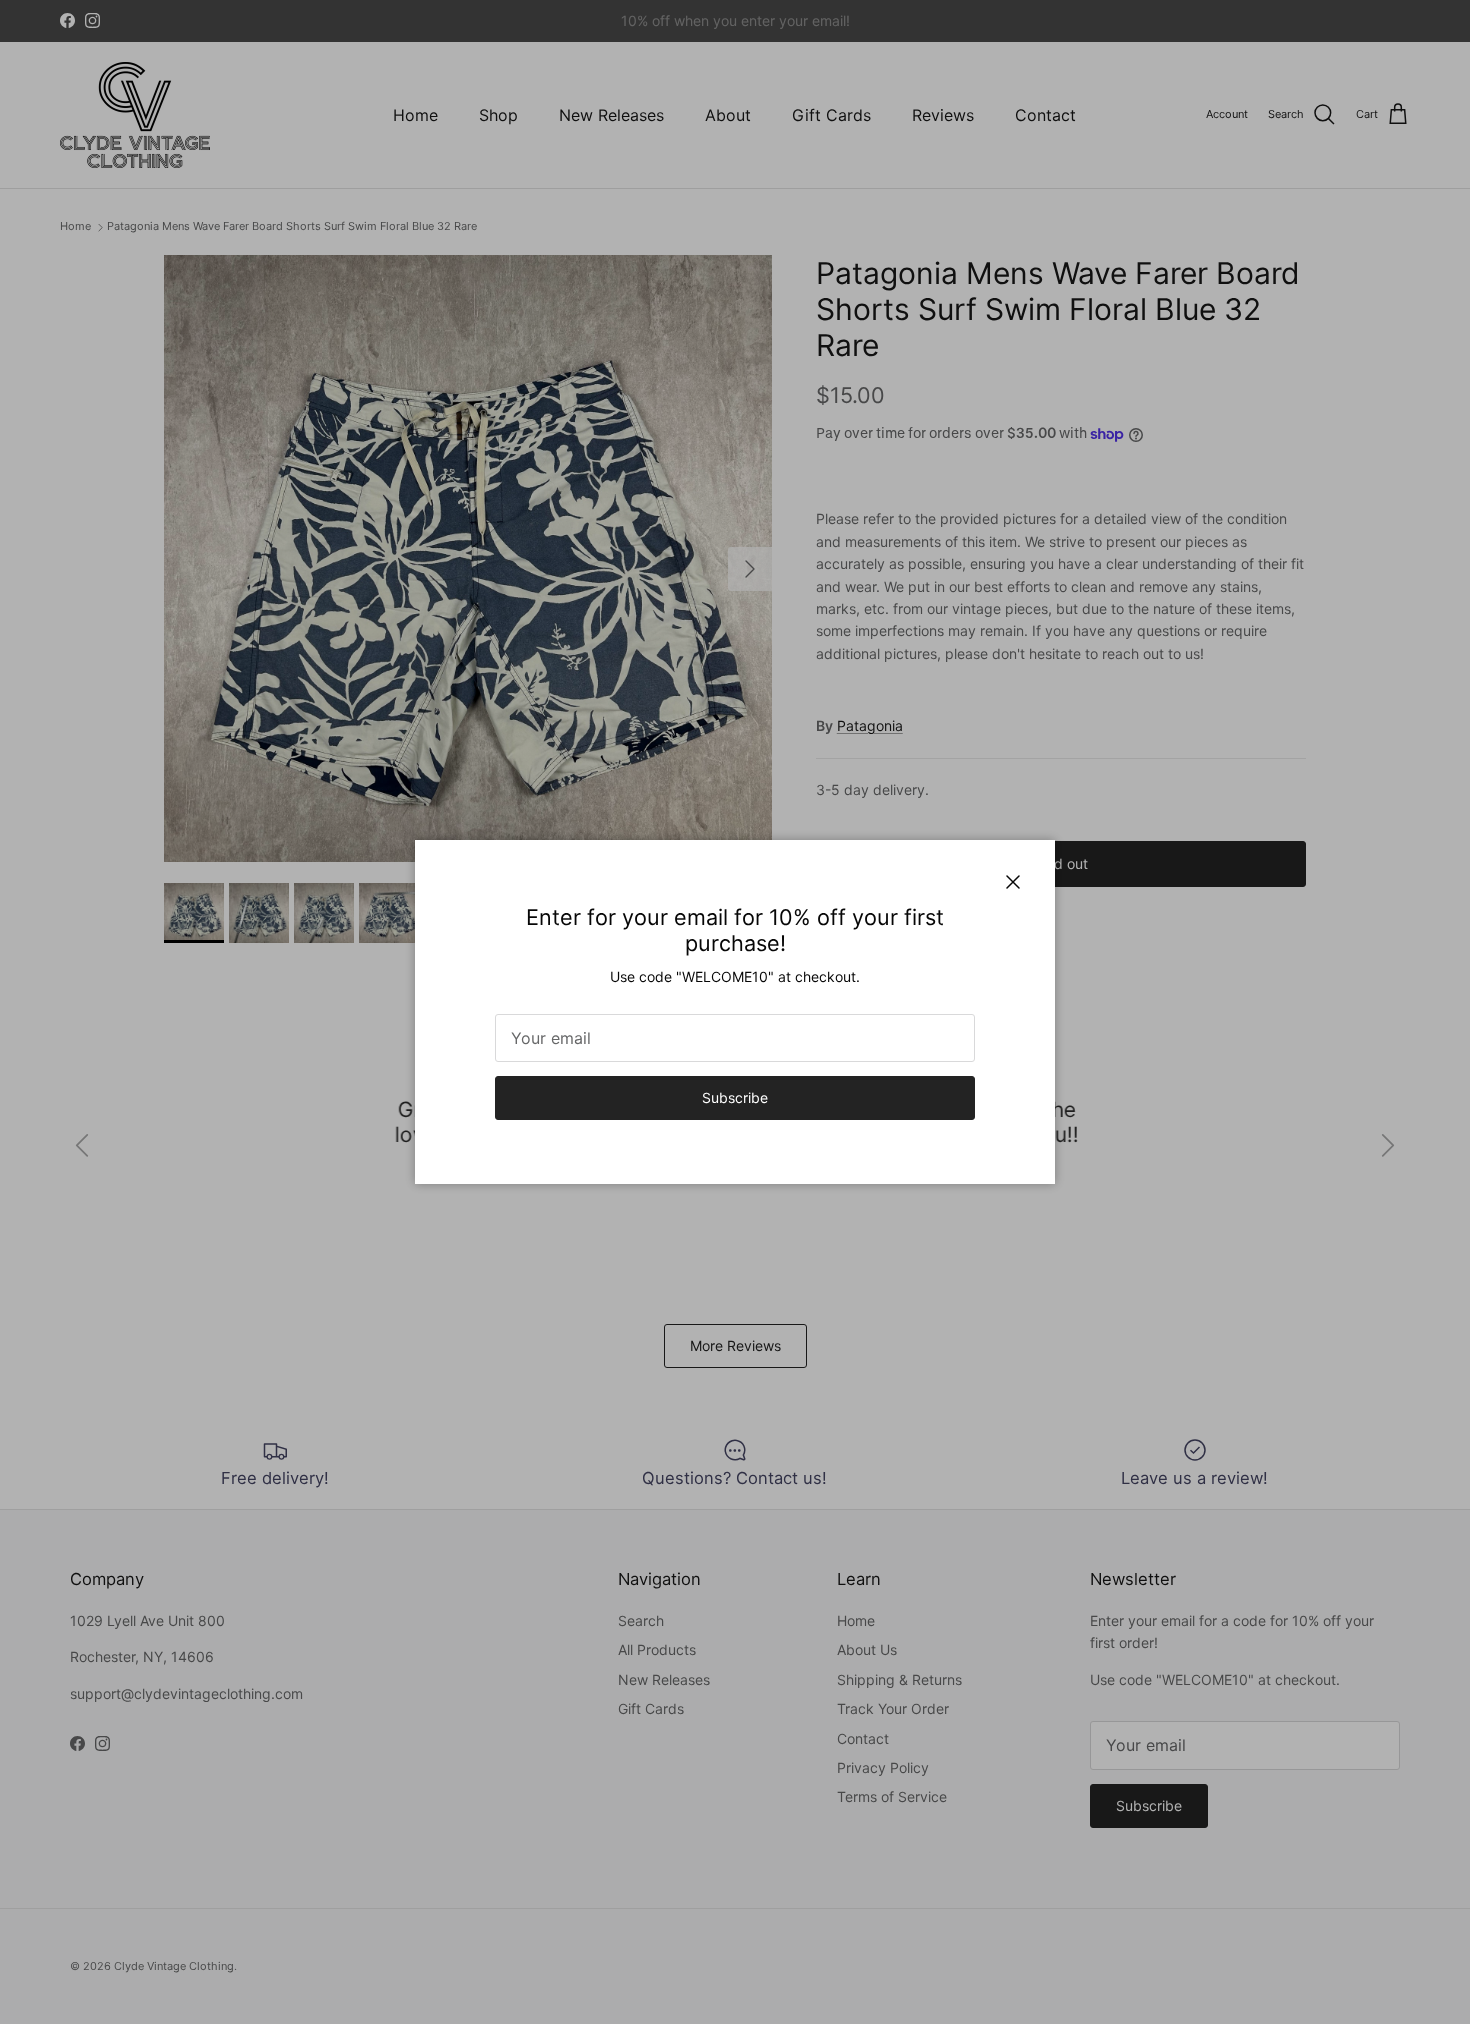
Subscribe (735, 1097)
